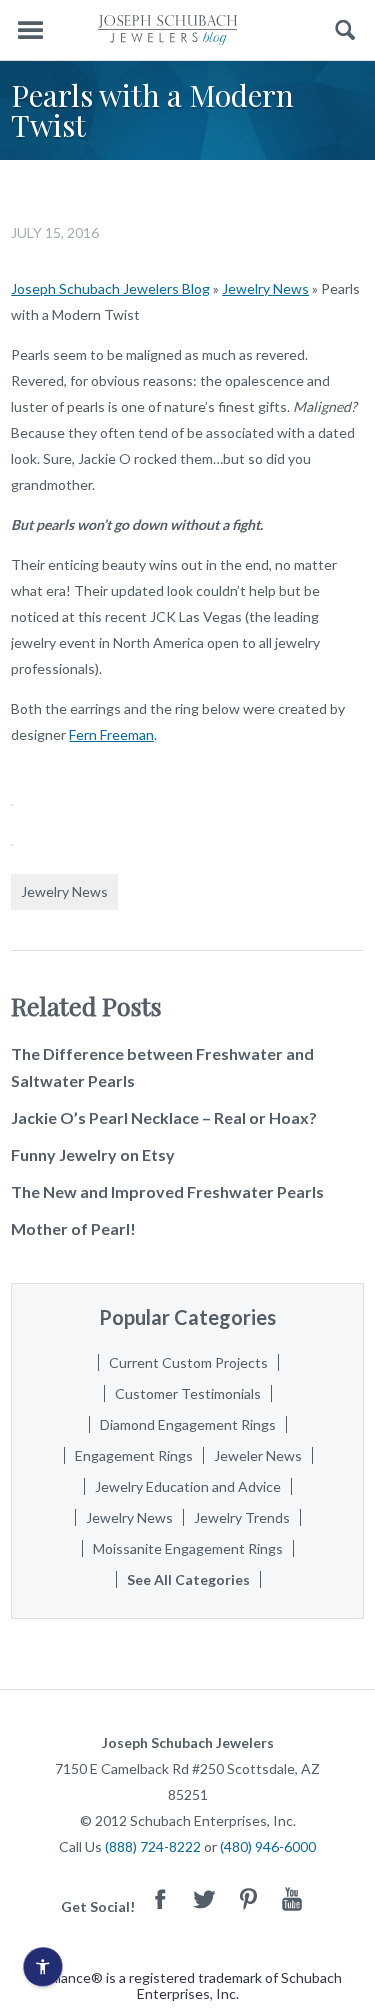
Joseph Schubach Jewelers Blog (110, 288)
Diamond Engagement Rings (188, 1424)
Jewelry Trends (242, 1517)
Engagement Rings (134, 1455)
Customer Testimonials (188, 1393)
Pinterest (248, 1898)
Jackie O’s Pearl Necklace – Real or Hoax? (164, 1117)
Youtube (292, 1898)
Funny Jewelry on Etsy (93, 1154)
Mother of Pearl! (73, 1228)
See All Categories (188, 1579)
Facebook (160, 1898)
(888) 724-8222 (153, 1846)
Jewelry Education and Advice (188, 1486)
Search (345, 30)
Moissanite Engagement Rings (188, 1548)
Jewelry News (265, 288)
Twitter (204, 1898)
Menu (30, 30)
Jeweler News (258, 1455)
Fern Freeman (111, 734)
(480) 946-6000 (268, 1846)
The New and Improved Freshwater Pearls (167, 1191)
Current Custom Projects (188, 1362)
